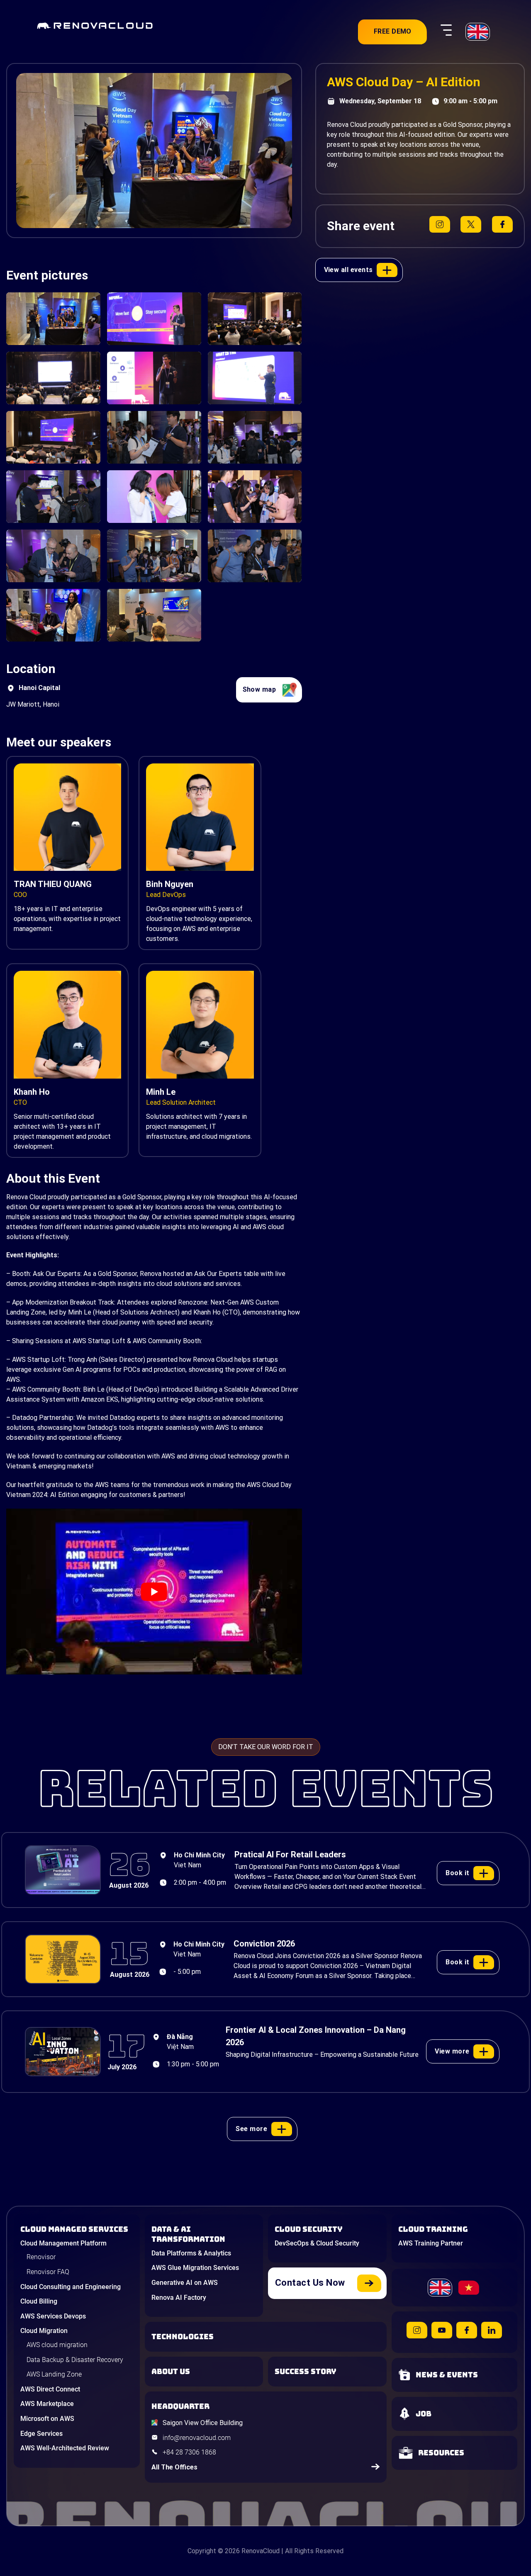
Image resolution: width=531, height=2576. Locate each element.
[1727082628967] (53, 556)
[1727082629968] (255, 556)
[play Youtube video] (154, 1592)
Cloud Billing (39, 2301)
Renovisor (41, 2257)
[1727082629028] (255, 497)
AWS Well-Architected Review (65, 2448)
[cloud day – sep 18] (53, 615)
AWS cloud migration (57, 2345)
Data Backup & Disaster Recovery (75, 2360)
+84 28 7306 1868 (189, 2452)
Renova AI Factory (179, 2298)
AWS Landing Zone (54, 2374)
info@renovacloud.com (197, 2438)
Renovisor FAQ (48, 2272)
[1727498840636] (53, 378)
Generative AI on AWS (185, 2283)
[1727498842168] (154, 319)
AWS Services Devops (53, 2316)
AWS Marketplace (47, 2404)
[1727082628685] (53, 319)
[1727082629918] (154, 497)
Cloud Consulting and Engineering (71, 2287)
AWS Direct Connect (50, 2389)
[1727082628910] (154, 556)
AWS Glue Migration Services (195, 2268)
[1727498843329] (154, 378)
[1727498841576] (53, 437)
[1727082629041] (154, 437)
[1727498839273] (255, 378)
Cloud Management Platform (63, 2243)
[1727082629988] (53, 497)
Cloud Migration (44, 2331)
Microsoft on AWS (47, 2419)
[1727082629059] (255, 437)
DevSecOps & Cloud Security (317, 2243)
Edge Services (41, 2434)
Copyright (202, 2551)
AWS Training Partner (431, 2243)
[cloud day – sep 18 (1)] (154, 615)
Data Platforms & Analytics (191, 2253)
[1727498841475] (255, 319)
